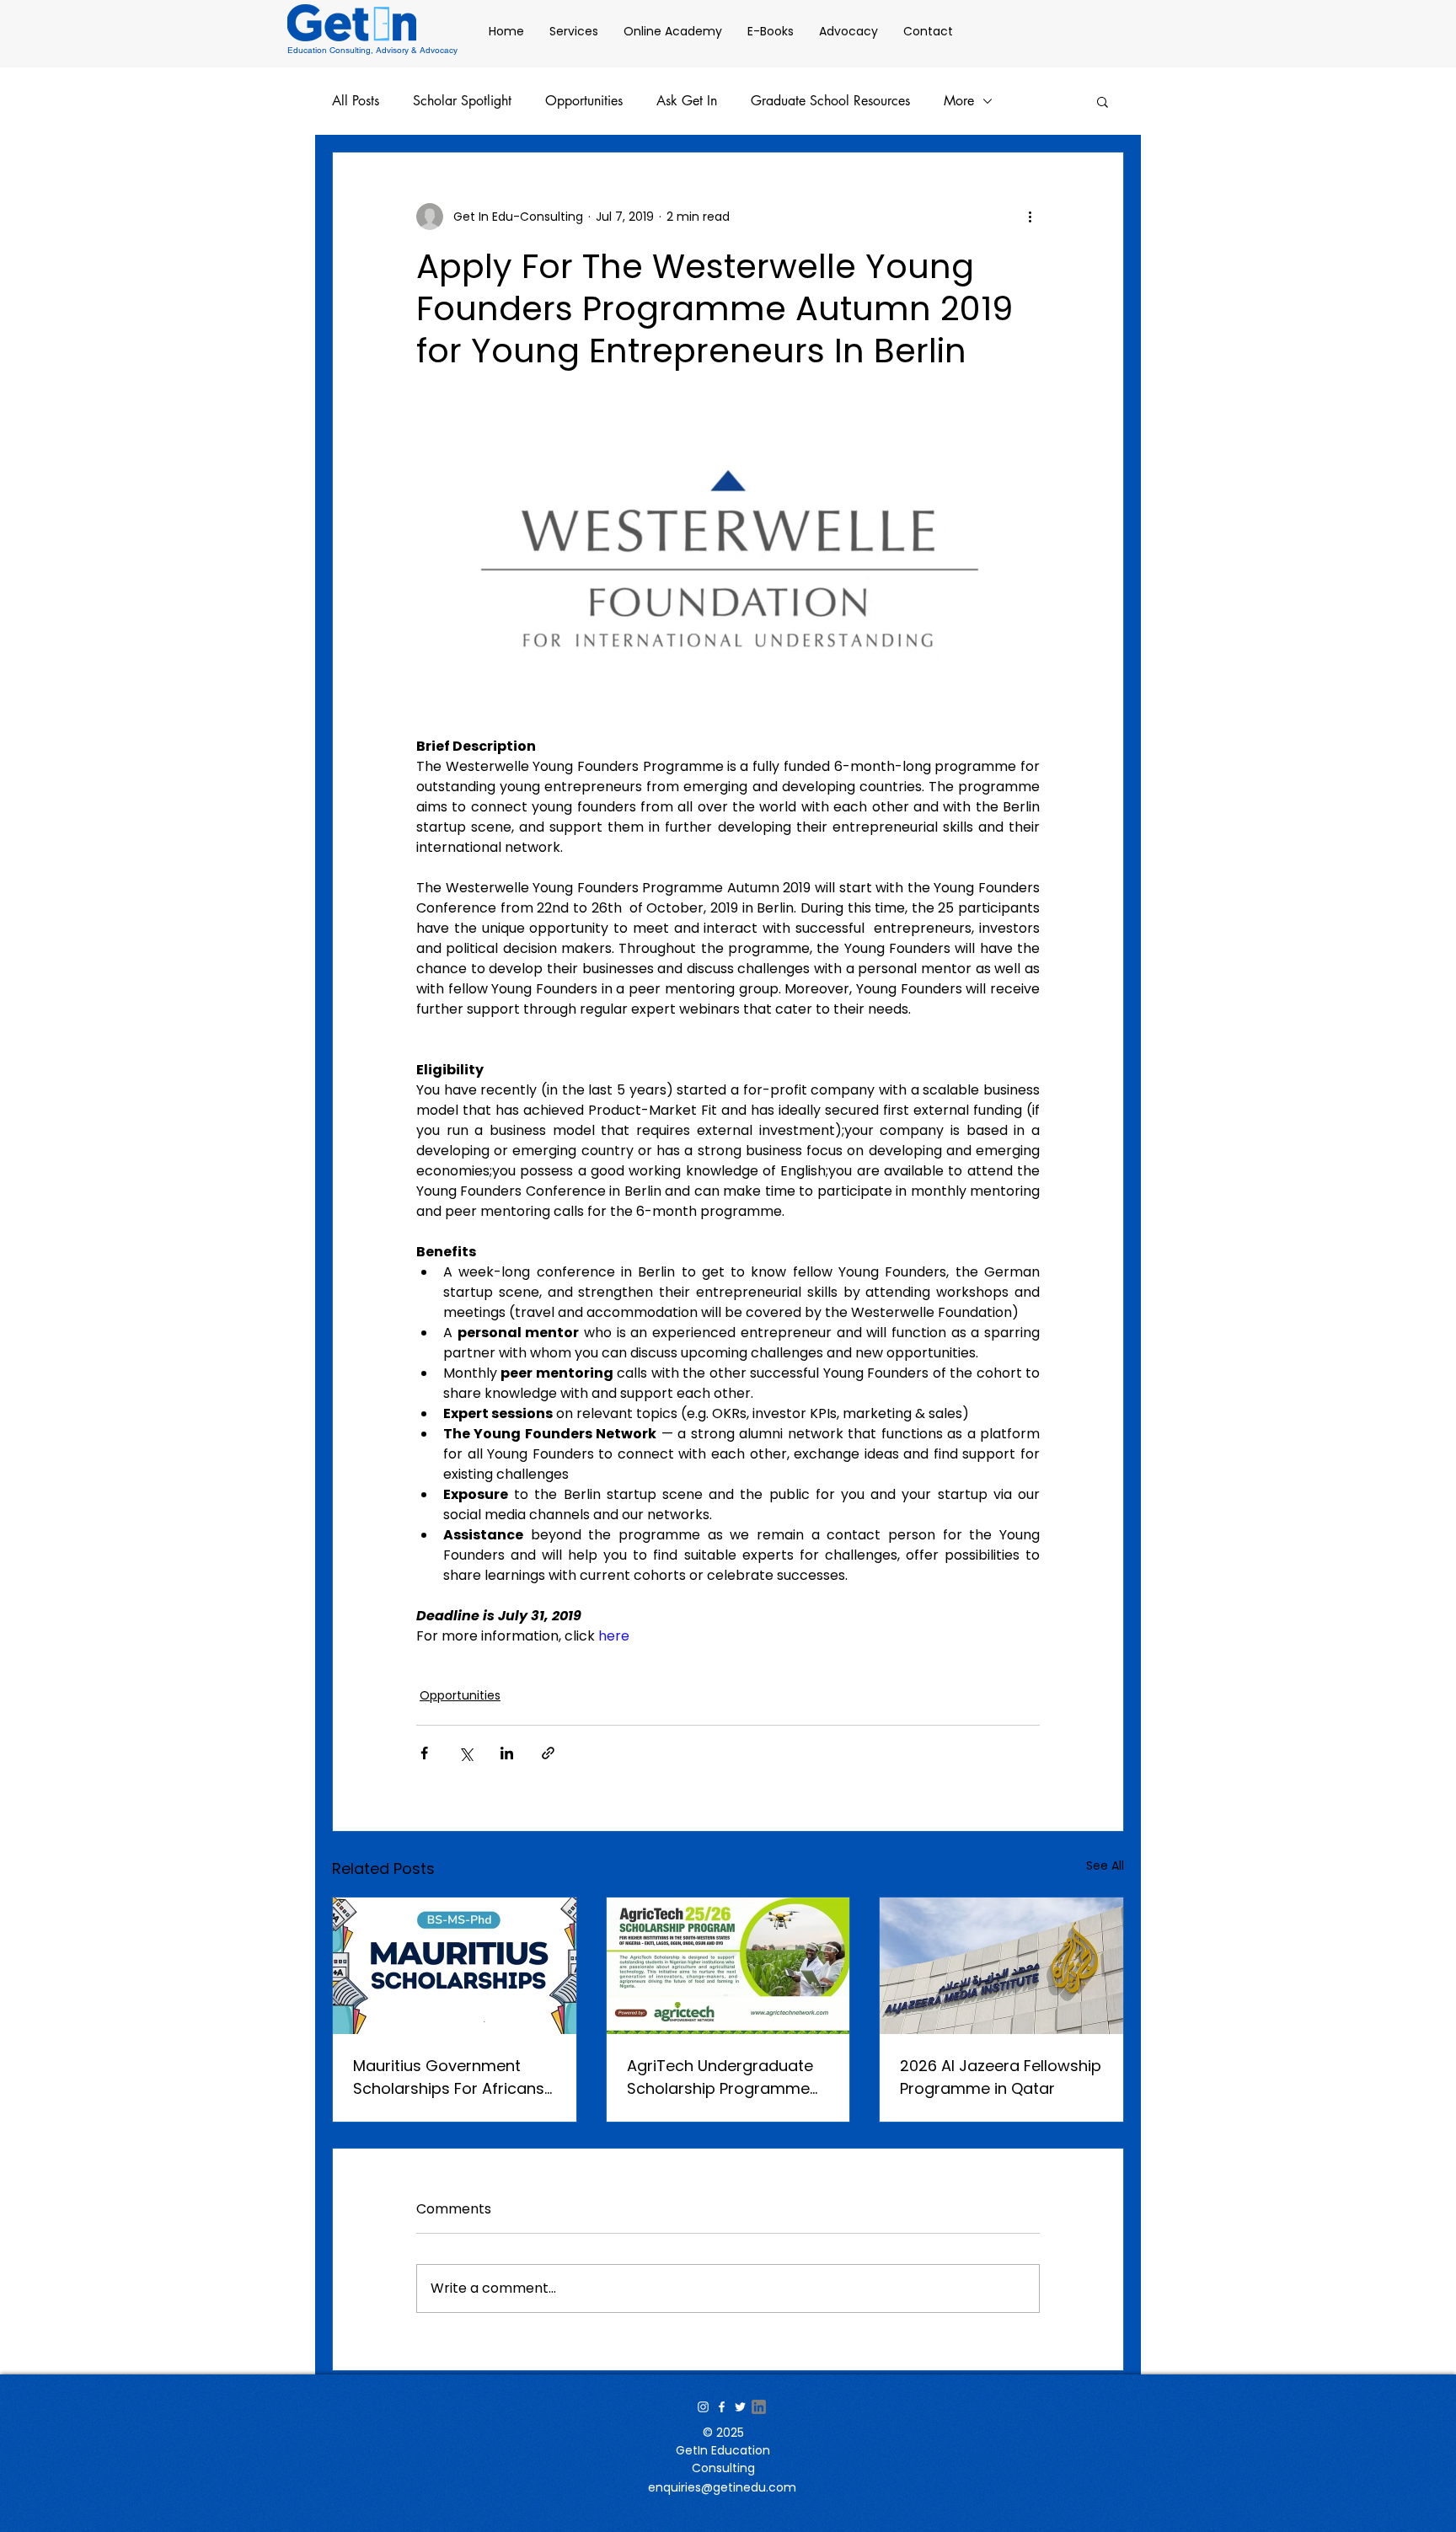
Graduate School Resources (830, 101)
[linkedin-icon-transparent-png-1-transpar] (759, 2407)
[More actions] (1030, 217)
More (959, 101)
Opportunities (584, 101)
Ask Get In (687, 101)
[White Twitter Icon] (740, 2407)
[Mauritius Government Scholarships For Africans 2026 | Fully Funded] (455, 1966)
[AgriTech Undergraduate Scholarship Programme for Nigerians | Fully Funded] (728, 1966)
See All (1105, 1866)
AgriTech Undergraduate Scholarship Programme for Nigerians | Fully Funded (727, 2077)
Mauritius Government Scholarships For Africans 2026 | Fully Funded (449, 2077)
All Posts (356, 101)
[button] (1103, 101)
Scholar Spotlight (462, 101)
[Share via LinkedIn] (507, 1753)
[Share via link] (548, 1753)
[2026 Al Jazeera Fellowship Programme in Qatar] (1001, 1966)
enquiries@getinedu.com (722, 2487)
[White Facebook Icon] (722, 2407)
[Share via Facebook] (424, 1753)
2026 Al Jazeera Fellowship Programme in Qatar (1001, 2077)
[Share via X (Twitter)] (466, 1753)
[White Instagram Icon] (703, 2407)
